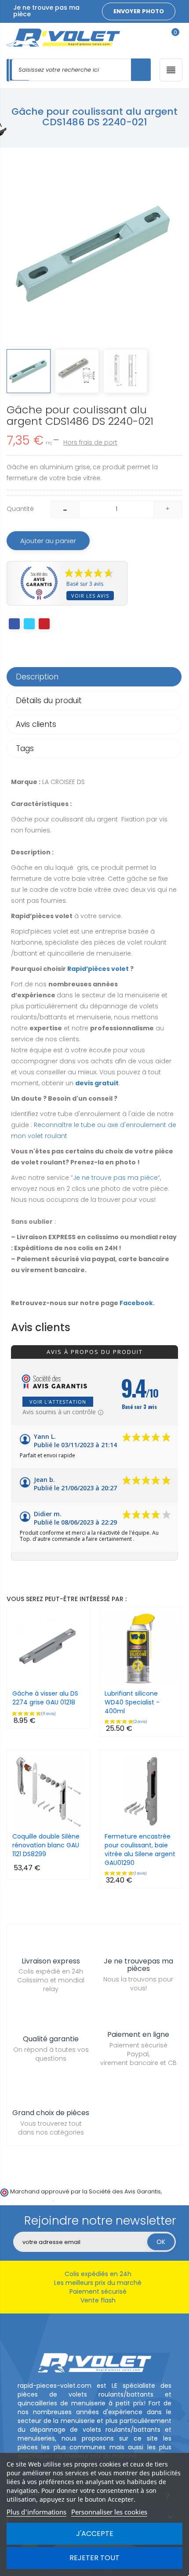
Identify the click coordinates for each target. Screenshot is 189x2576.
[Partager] (14, 624)
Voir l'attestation (58, 1402)
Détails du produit (49, 701)
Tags (25, 748)
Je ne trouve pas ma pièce (115, 1178)
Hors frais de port (90, 442)
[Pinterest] (44, 624)
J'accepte (95, 2534)
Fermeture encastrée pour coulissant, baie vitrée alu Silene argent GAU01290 (140, 1850)
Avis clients (36, 724)
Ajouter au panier (48, 541)
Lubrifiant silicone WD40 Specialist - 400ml (132, 1702)
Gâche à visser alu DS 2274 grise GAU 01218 (45, 1698)
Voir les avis (90, 596)
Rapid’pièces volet (98, 969)
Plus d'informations (36, 2512)
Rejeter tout (94, 2558)
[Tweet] (29, 624)
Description (37, 677)
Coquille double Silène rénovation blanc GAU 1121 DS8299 (46, 1845)
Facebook (136, 1303)
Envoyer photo (139, 11)
